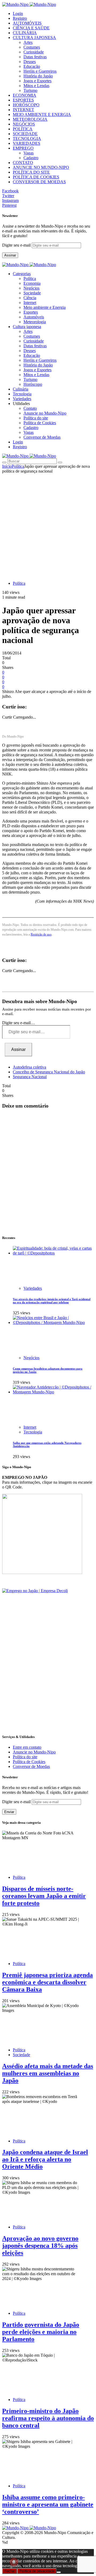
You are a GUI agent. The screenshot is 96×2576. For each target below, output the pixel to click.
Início (7, 466)
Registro (20, 18)
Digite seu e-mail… (19, 1023)
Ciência (30, 298)
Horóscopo (33, 384)
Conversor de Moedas (42, 437)
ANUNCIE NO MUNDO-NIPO (41, 167)
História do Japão (38, 76)
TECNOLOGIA (27, 139)
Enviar (9, 1812)
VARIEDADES (27, 143)
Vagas (29, 153)
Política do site (36, 418)
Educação (32, 66)
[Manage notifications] (14, 2562)
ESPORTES (23, 100)
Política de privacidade (37, 2571)
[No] (59, 2572)
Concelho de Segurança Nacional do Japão (49, 1072)
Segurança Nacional (30, 1077)
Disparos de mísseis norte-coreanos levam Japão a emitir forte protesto (44, 1896)
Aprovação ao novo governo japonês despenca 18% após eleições (40, 2246)
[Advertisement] (48, 524)
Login (18, 13)
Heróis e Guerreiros (40, 71)
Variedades (33, 1288)
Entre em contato (27, 1747)
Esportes (31, 312)
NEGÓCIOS (24, 124)
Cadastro (31, 158)
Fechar (10, 2571)
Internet (30, 303)
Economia (32, 283)
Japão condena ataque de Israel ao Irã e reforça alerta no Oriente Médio (45, 2159)
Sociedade (32, 293)
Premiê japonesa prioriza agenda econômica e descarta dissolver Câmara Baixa (47, 1982)
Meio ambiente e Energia (45, 307)
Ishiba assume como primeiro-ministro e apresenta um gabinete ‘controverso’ (48, 2504)
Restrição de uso (41, 934)
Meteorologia (35, 322)
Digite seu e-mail (17, 245)
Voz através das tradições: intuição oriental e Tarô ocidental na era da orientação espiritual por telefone (52, 1301)
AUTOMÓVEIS (27, 23)
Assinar (10, 255)
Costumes (32, 47)
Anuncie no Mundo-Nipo (45, 413)
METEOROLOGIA (30, 119)
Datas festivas (35, 57)
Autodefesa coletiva (29, 1067)
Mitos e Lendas (36, 86)
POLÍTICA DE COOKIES (36, 177)
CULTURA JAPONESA (34, 38)
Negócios (31, 288)
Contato (30, 408)
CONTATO (23, 163)
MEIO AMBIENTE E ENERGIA (42, 114)
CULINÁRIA (25, 33)
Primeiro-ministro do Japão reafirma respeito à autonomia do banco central (48, 2418)
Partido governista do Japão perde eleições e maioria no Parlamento (41, 2332)
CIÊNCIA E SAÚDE (31, 28)
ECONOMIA (25, 95)
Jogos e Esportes (37, 81)
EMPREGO (23, 148)
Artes (28, 42)
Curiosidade (34, 52)
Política (30, 278)
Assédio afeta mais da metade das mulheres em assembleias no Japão (48, 2073)
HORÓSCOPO (26, 105)
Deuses (30, 62)
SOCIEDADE (25, 134)
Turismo (30, 90)
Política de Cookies (40, 423)
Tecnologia (33, 1432)
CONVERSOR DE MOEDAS (39, 182)
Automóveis (34, 317)
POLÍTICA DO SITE (31, 172)
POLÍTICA (23, 129)
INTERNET (23, 110)
